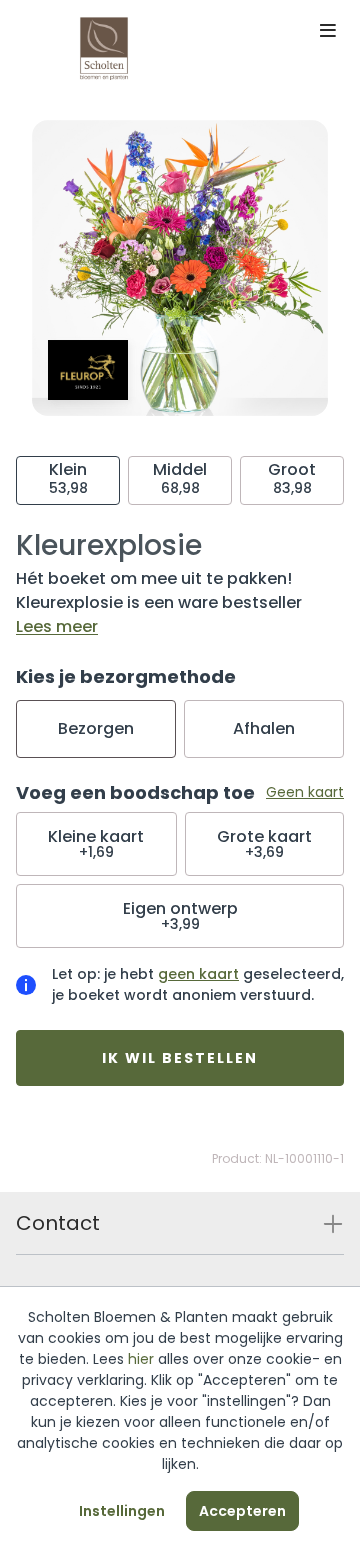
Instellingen (122, 1511)
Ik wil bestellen (180, 1058)
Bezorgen (96, 728)
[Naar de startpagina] (104, 48)
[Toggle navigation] (328, 32)
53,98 (68, 478)
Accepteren (242, 1511)
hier (141, 1359)
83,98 (292, 478)
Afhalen (264, 728)
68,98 (180, 478)
